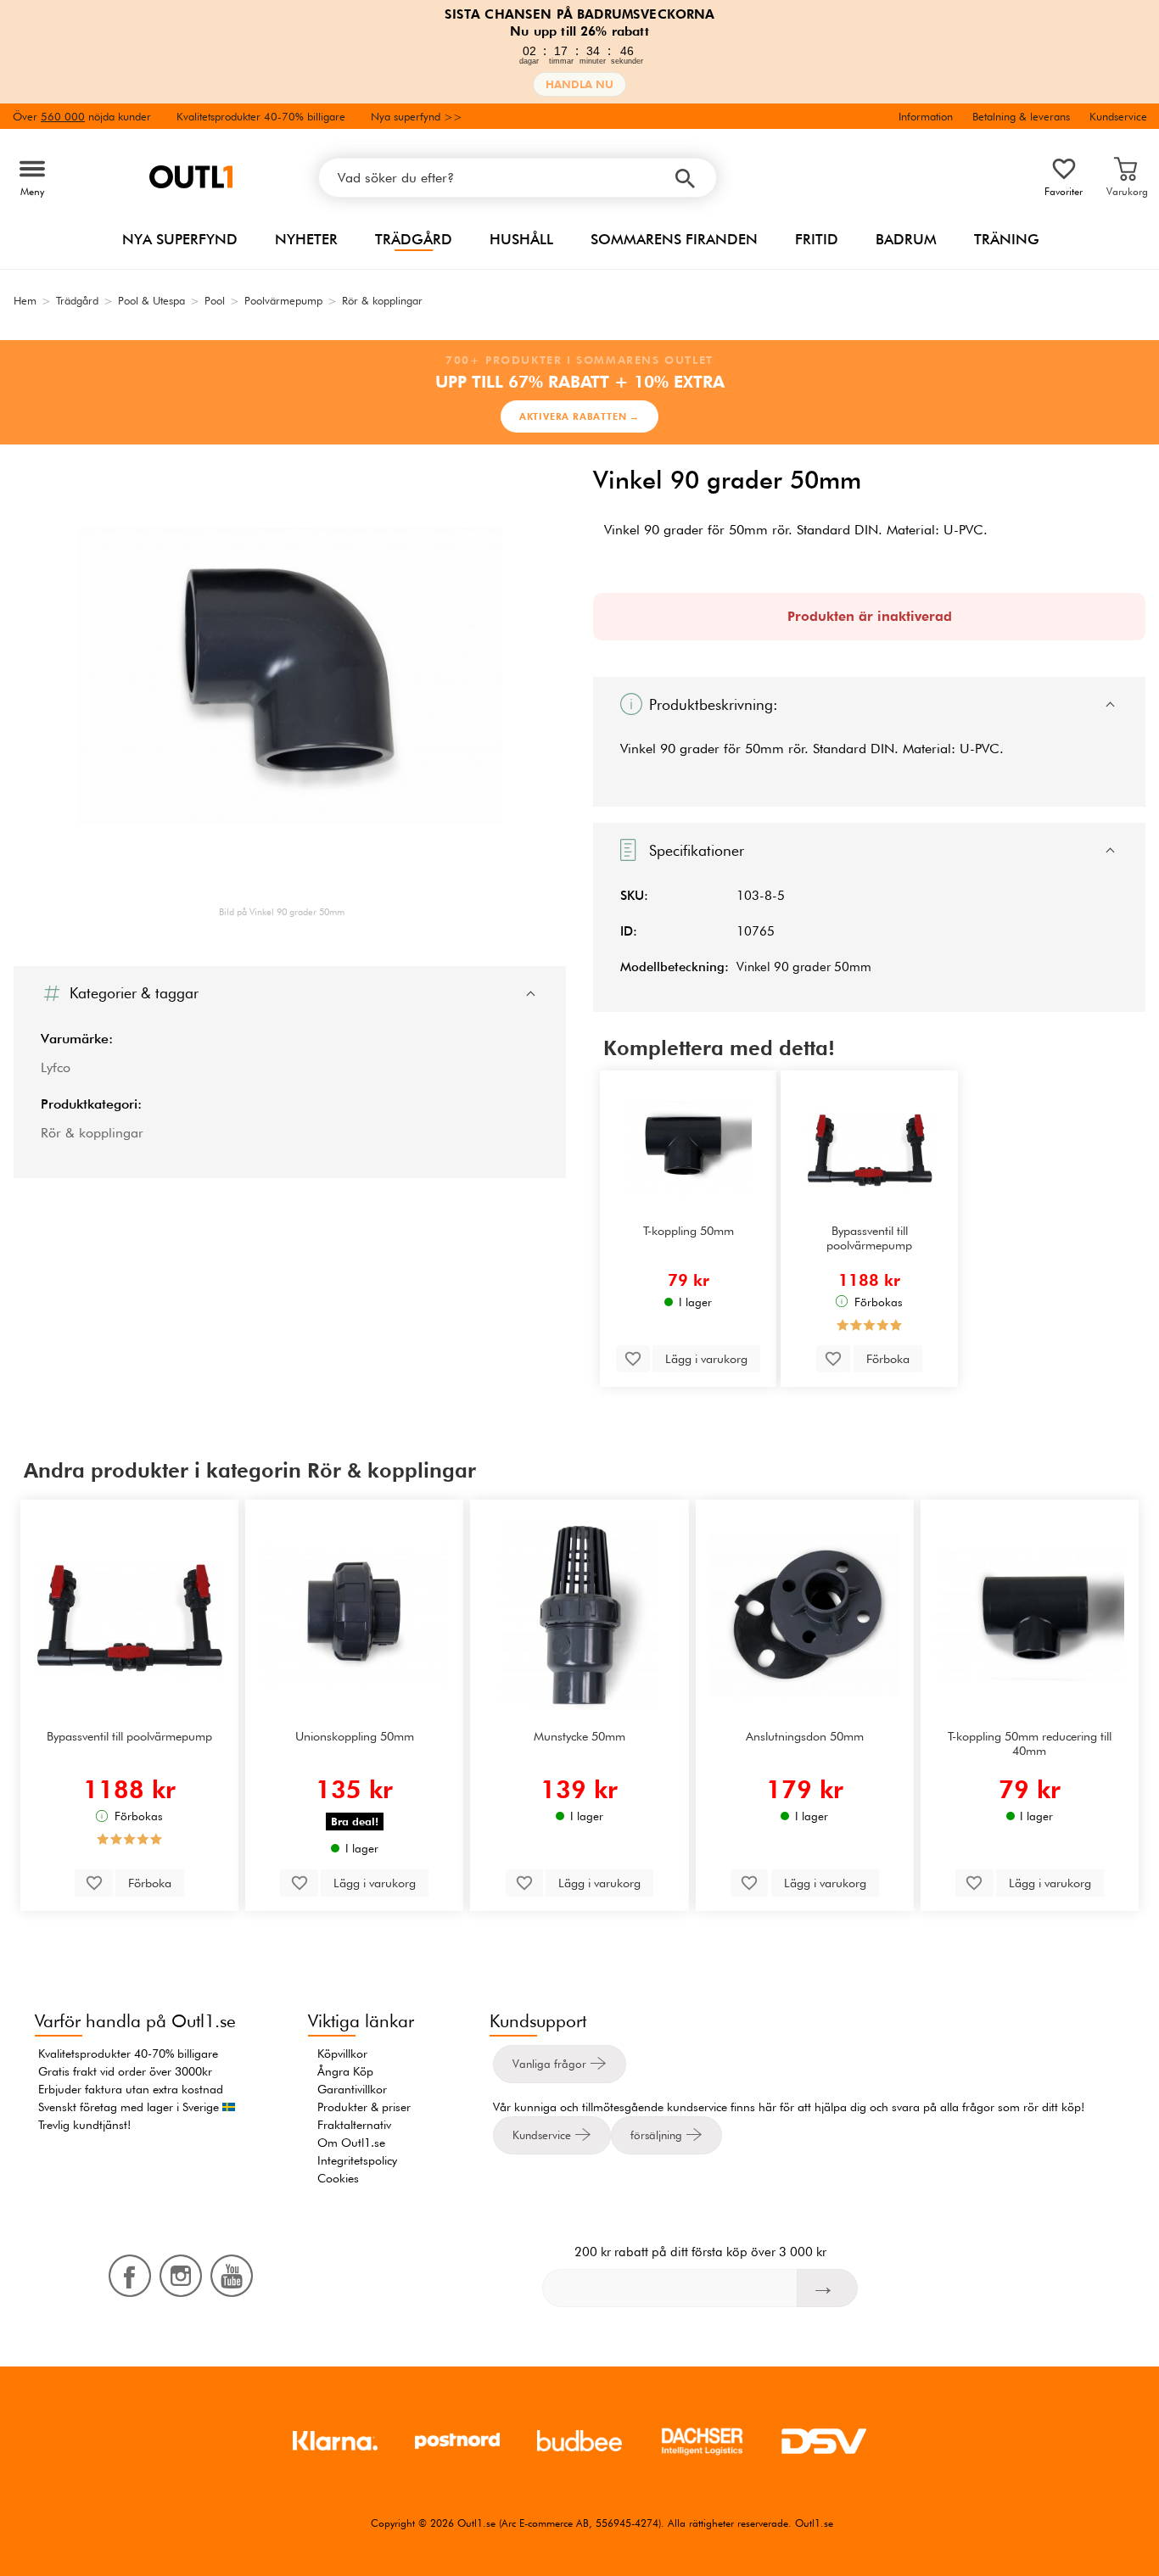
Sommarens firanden (674, 239)
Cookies (338, 2178)
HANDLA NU (579, 84)
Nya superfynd (180, 239)
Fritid (817, 239)
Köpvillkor (342, 2054)
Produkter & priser (364, 2107)
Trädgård (414, 239)
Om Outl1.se (351, 2143)
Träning (1007, 239)
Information (926, 116)
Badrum (906, 239)
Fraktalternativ (354, 2125)
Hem (25, 300)
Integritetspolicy (357, 2160)
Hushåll (521, 239)
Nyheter (306, 239)
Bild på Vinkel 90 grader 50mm (282, 912)
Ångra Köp (345, 2071)
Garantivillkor (352, 2089)
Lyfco (56, 1067)
